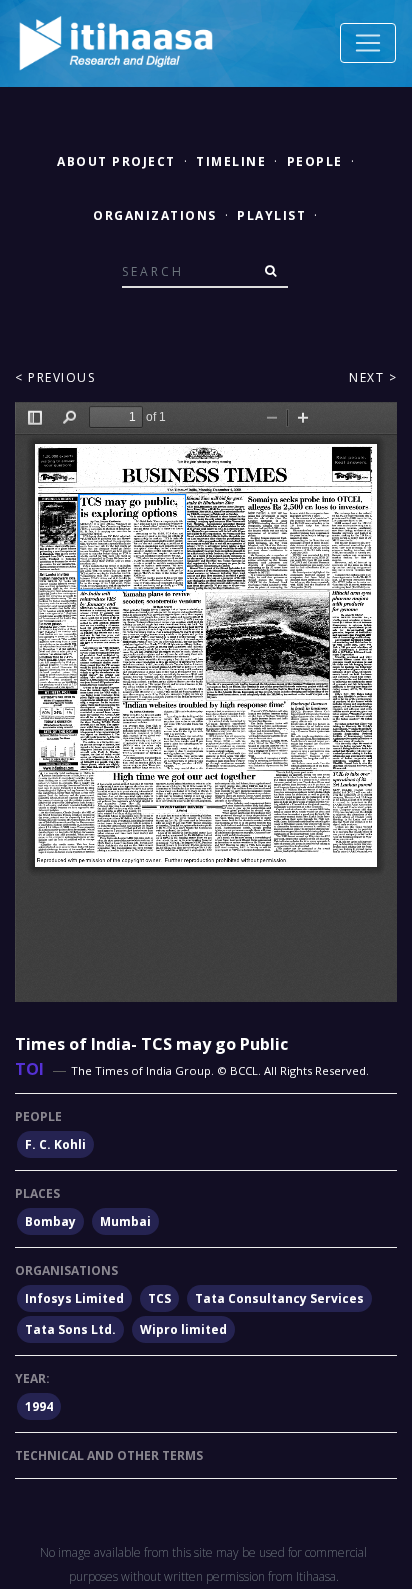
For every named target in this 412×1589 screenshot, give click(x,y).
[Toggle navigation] (368, 43)
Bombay (50, 1221)
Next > (373, 377)
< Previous (55, 377)
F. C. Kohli (55, 1144)
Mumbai (125, 1221)
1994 (39, 1406)
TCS (159, 1298)
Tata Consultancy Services (279, 1298)
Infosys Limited (74, 1298)
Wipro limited (183, 1329)
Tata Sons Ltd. (70, 1329)
